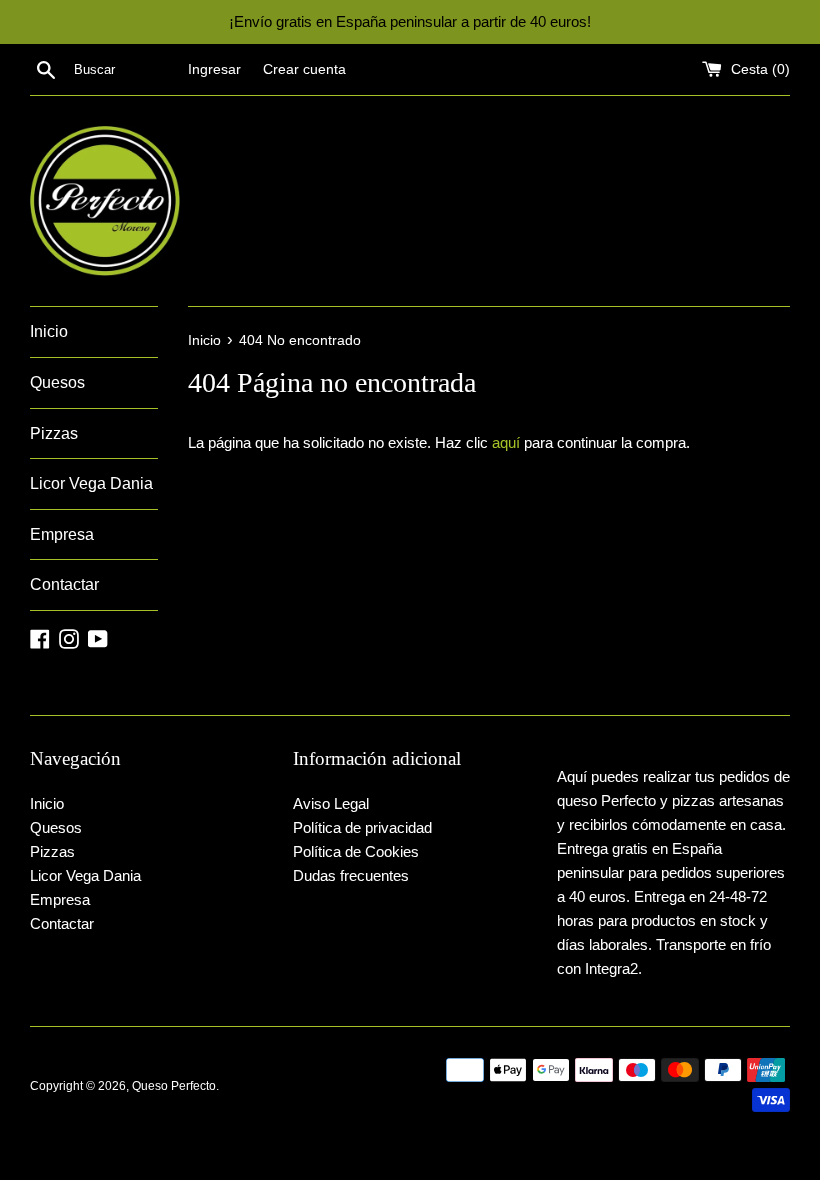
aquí (506, 442)
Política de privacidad (362, 827)
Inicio (49, 331)
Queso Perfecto (174, 1086)
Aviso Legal (331, 803)
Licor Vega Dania (91, 483)
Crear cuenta (304, 69)
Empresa (62, 534)
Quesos (57, 382)
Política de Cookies (356, 851)
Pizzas (54, 433)
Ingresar (214, 69)
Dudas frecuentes (351, 875)
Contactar (64, 584)
